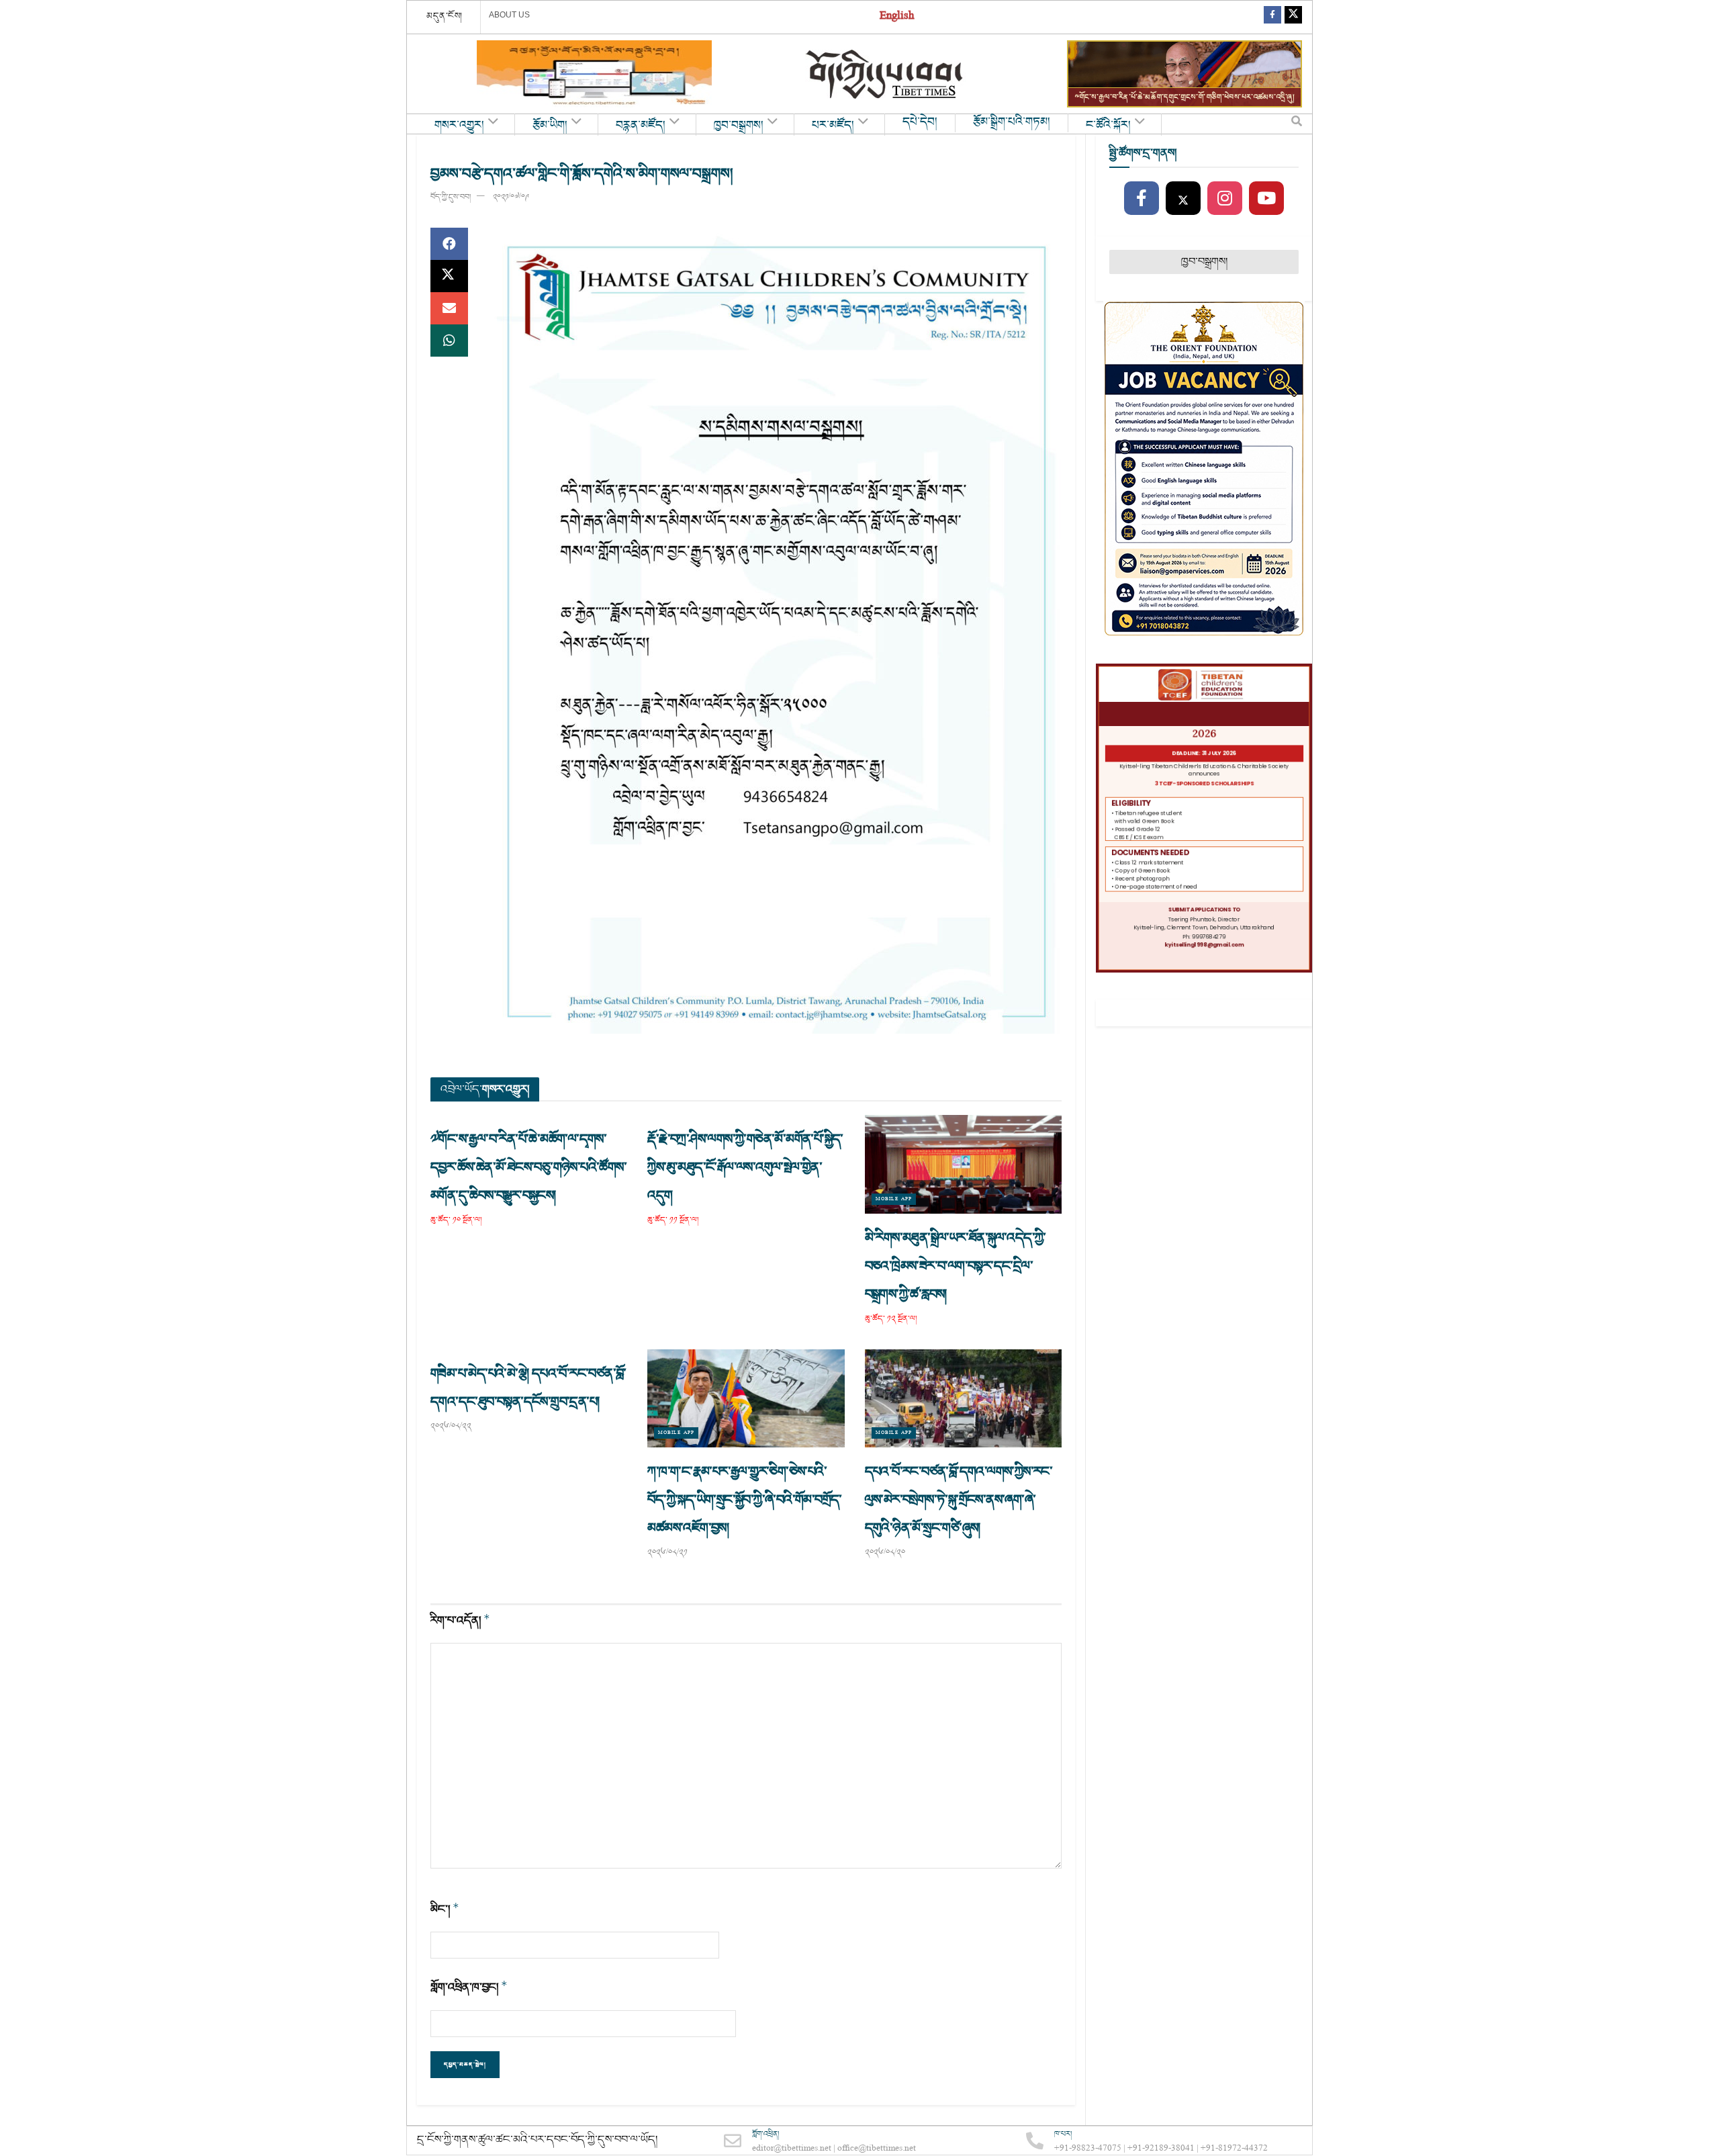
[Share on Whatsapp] (449, 341)
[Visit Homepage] (886, 74)
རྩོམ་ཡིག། (550, 126)
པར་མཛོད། (833, 126)
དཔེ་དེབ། (920, 122)
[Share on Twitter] (449, 276)
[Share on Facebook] (449, 244)
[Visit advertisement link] (594, 74)
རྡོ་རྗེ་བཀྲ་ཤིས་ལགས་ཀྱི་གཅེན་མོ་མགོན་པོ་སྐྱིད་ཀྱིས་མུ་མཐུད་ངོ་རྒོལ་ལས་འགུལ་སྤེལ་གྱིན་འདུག (745, 1167)
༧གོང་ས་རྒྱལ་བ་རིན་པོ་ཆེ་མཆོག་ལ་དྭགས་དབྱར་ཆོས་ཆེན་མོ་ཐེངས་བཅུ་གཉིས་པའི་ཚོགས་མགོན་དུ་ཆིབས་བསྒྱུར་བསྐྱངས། (528, 1167)
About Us (509, 15)
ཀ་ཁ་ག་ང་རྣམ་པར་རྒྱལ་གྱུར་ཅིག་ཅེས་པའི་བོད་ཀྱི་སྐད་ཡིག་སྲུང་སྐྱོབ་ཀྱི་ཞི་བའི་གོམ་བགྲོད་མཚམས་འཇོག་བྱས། (744, 1500)
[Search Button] (1297, 124)
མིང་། (445, 1909)
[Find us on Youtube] (1266, 199)
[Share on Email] (449, 308)
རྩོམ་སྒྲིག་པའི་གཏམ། (1012, 122)
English (897, 17)
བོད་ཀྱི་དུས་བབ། (451, 197)
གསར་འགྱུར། (459, 126)
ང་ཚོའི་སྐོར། (1108, 126)
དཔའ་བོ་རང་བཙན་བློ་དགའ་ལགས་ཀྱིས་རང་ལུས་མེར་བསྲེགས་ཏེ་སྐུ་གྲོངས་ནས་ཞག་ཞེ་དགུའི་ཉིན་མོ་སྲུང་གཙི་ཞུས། (959, 1500)
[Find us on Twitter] (1293, 17)
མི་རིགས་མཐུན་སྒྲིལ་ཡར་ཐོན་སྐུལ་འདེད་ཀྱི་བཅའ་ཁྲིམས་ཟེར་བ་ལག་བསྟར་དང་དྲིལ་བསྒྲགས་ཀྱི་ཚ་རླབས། (956, 1266)
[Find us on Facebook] (1272, 17)
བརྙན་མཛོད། (641, 126)
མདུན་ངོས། (445, 16)
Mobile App (894, 1199)
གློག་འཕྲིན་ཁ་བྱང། (469, 1987)
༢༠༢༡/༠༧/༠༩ (511, 197)
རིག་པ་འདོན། (460, 1620)
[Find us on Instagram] (1225, 199)
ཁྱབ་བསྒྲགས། (739, 126)
